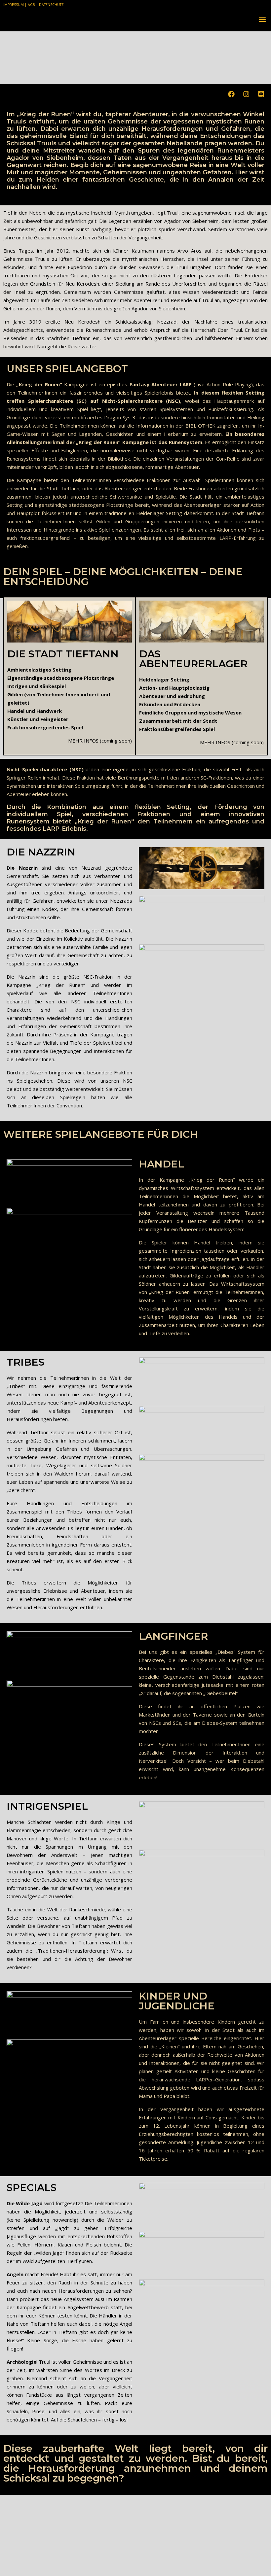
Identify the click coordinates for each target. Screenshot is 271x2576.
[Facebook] (231, 94)
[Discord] (261, 94)
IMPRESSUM (14, 5)
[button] (262, 19)
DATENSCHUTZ (51, 5)
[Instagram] (246, 94)
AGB (31, 5)
